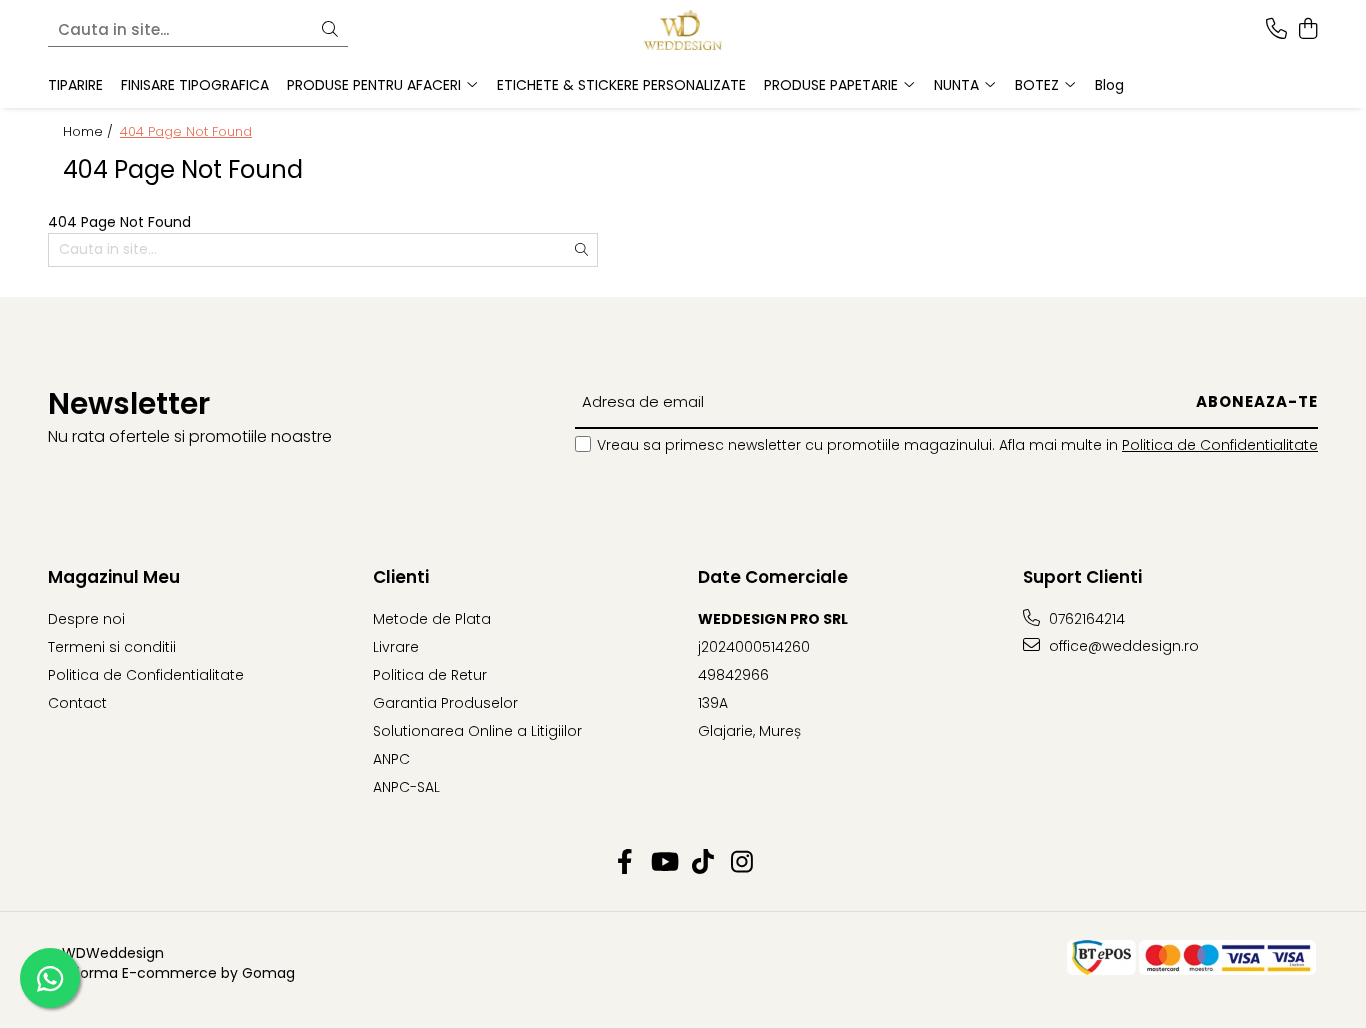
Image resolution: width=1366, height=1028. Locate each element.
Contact (77, 703)
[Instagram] (741, 863)
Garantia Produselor (445, 703)
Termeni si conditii (112, 647)
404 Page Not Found (186, 132)
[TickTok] (702, 863)
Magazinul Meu (114, 577)
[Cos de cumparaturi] (1307, 30)
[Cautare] (330, 30)
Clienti (401, 577)
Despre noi (86, 619)
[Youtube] (663, 863)
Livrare (396, 647)
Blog (1109, 85)
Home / (90, 132)
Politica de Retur (430, 675)
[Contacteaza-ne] (1276, 30)
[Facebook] (624, 863)
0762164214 (1085, 619)
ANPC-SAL (406, 787)
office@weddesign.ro (1122, 646)
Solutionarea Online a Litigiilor (477, 731)
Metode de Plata (432, 619)
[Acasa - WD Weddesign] (683, 30)
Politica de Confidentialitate (1220, 445)
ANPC (391, 759)
